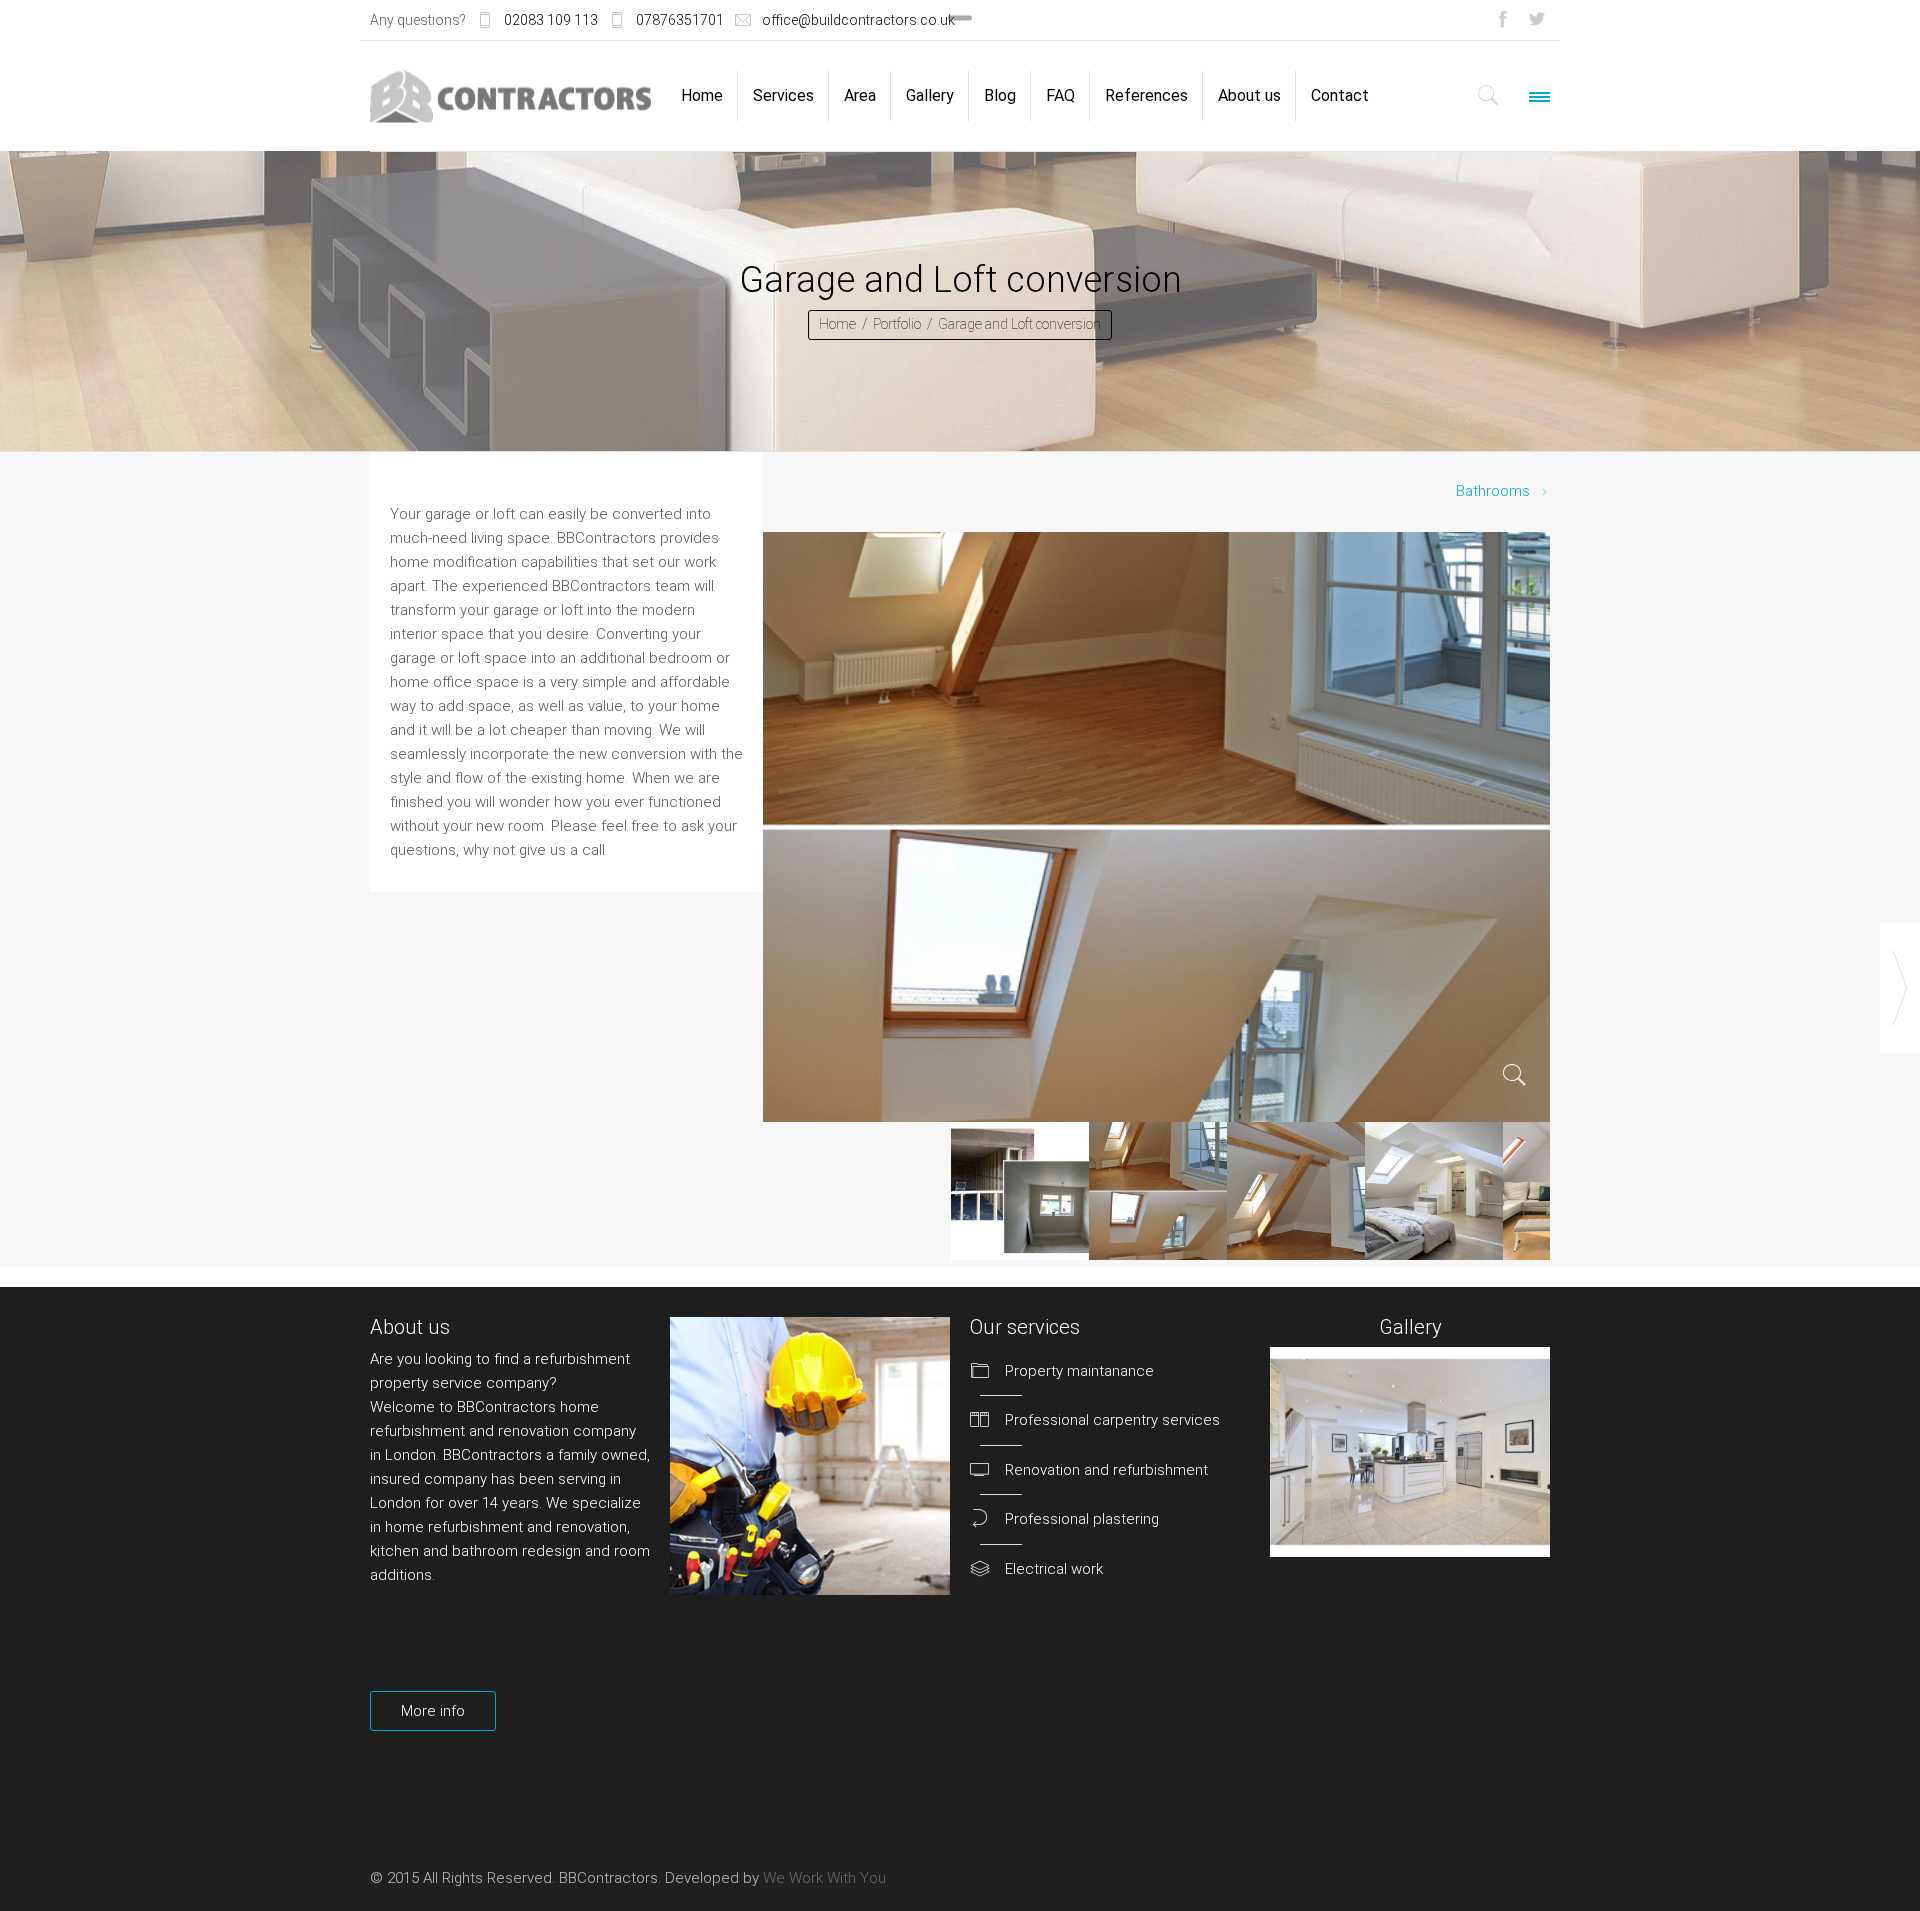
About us (1249, 95)
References (1146, 95)
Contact (1340, 95)
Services (783, 95)
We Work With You (824, 1878)
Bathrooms (1493, 491)
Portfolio (897, 324)
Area (860, 95)
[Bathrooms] (1900, 988)
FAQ (1060, 95)
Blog (1000, 95)
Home (702, 95)
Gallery (930, 95)
